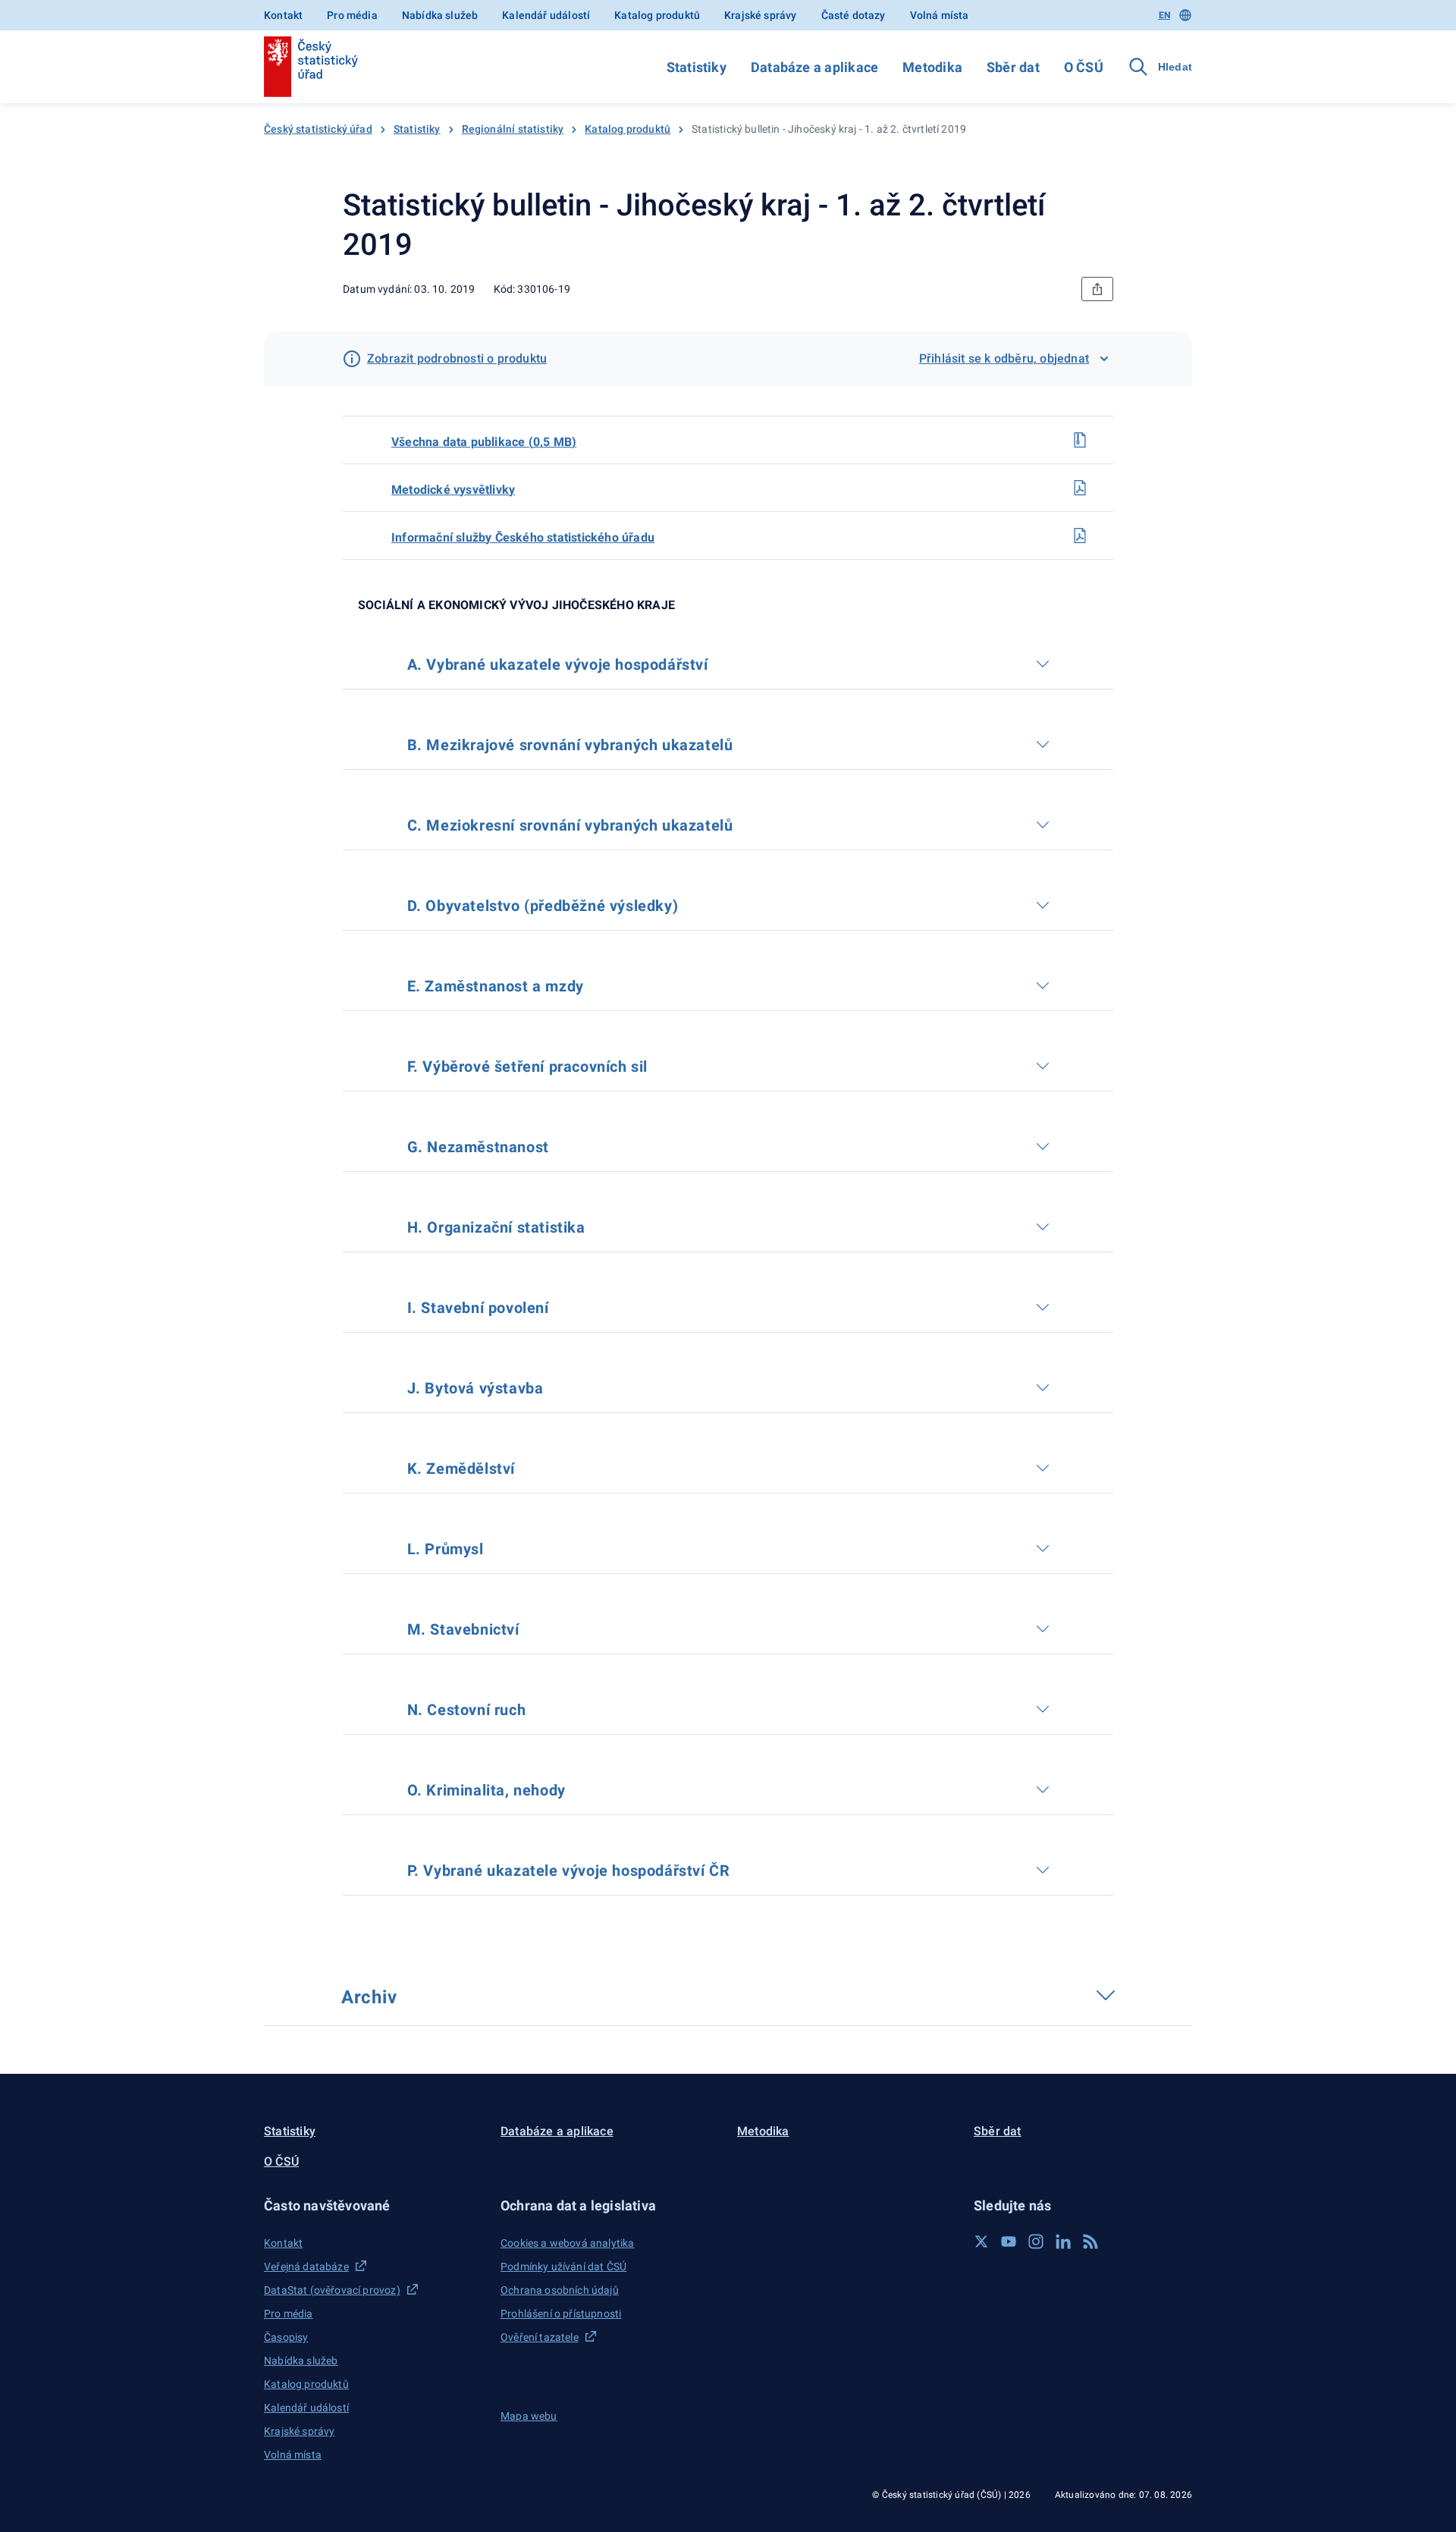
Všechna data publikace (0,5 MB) (484, 442)
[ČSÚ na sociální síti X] (981, 2241)
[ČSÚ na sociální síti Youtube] (1009, 2241)
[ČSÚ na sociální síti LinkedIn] (1063, 2241)
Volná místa (940, 15)
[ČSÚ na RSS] (1090, 2241)
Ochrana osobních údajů (560, 2290)
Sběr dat (1013, 67)
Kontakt (283, 15)
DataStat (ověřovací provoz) (332, 2290)
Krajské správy (760, 15)
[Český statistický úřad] (311, 67)
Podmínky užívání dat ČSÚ (563, 2267)
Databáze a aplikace (814, 67)
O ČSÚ (1084, 67)
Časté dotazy (854, 15)
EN (1164, 15)
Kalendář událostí (546, 15)
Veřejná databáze (306, 2267)
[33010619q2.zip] (1080, 440)
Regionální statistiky (513, 129)
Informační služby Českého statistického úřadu (523, 537)
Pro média (352, 15)
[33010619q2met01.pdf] (1080, 488)
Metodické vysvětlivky (453, 490)
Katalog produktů (657, 15)
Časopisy (286, 2337)
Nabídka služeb (440, 15)
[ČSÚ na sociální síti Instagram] (1036, 2241)
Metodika (932, 67)
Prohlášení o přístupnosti (561, 2314)
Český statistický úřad (318, 129)
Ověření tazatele (540, 2337)
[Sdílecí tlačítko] (1097, 289)
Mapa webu (529, 2416)
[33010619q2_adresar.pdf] (1080, 536)
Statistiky (697, 67)
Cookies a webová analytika (568, 2243)
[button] (373, 2205)
